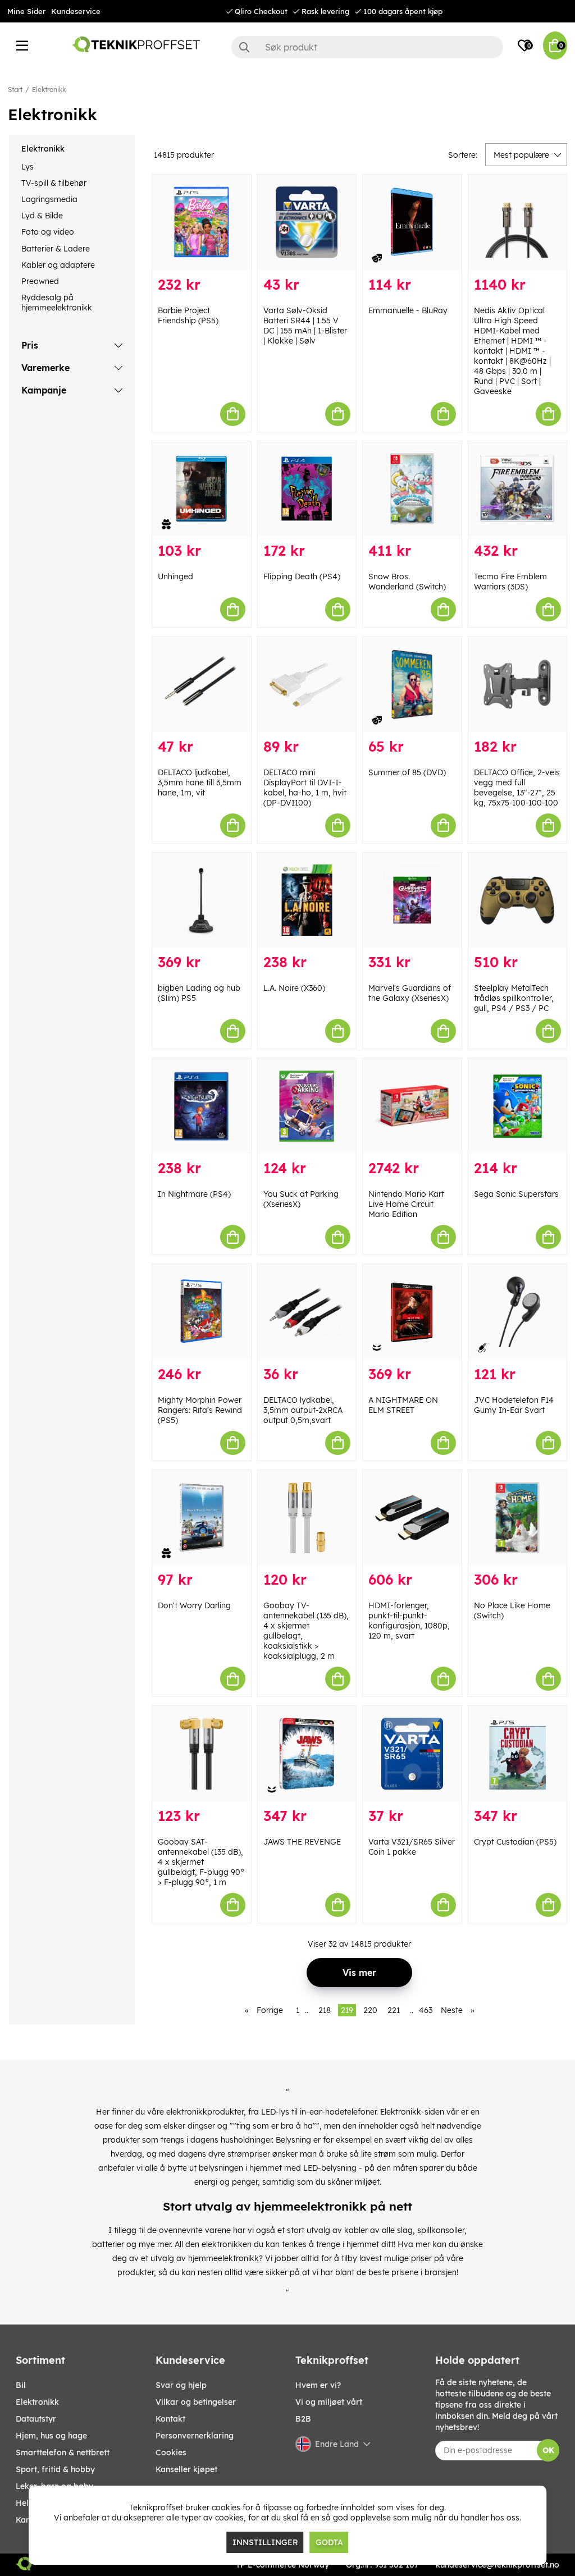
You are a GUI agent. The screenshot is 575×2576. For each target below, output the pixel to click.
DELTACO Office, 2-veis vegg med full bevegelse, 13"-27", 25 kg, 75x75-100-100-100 (517, 788)
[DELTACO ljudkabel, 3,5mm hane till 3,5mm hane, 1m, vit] (202, 684)
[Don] (202, 1518)
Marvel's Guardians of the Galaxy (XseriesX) (410, 993)
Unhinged (175, 576)
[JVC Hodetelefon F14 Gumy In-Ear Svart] (518, 1312)
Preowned (40, 281)
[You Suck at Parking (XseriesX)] (307, 1106)
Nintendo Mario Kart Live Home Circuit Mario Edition (406, 1204)
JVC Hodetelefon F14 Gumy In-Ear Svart (514, 1405)
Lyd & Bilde (42, 216)
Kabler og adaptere (58, 265)
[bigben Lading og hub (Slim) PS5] (202, 900)
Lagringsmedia (49, 199)
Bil (21, 2385)
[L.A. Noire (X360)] (307, 900)
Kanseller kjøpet (186, 2469)
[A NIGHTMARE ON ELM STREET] (412, 1312)
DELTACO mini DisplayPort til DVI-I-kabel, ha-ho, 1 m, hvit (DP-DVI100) (305, 788)
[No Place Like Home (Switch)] (518, 1518)
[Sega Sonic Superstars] (518, 1106)
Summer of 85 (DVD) (407, 772)
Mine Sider (26, 11)
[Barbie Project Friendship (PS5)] (202, 222)
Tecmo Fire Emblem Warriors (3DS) (510, 582)
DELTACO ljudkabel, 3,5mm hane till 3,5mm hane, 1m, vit (200, 783)
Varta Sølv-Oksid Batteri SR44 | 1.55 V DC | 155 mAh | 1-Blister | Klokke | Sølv (305, 326)
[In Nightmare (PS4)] (202, 1106)
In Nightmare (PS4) (194, 1194)
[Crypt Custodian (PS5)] (518, 1754)
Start (15, 90)
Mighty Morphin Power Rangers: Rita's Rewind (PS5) (200, 1410)
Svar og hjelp (181, 2385)
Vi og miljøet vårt (329, 2402)
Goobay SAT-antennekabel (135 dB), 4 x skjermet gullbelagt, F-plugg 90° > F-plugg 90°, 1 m (201, 1862)
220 (370, 2010)
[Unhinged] (202, 489)
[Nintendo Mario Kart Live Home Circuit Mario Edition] (412, 1106)
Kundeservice (76, 11)
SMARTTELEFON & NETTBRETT (63, 2453)
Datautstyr (36, 2419)
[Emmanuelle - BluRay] (412, 222)
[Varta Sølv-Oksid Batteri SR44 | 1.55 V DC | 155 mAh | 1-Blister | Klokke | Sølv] (307, 222)
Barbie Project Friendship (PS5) (188, 315)
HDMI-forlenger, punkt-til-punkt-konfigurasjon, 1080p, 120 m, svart (409, 1621)
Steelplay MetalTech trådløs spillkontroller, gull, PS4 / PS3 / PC (514, 998)
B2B (303, 2419)
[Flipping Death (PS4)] (307, 489)
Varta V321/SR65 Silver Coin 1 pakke (412, 1847)
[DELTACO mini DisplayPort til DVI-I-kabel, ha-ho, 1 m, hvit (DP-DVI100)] (307, 684)
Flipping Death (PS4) (302, 576)
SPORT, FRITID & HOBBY (55, 2469)
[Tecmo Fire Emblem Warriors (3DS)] (518, 489)
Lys (28, 167)
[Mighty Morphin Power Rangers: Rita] (202, 1312)
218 (325, 2010)
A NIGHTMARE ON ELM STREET (403, 1405)
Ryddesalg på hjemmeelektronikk (57, 303)
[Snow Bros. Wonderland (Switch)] (412, 489)
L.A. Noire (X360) (294, 988)
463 (426, 2010)
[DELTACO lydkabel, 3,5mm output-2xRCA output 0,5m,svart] (307, 1312)
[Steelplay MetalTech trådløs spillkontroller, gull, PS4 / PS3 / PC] (518, 900)
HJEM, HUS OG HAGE (51, 2436)
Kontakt (170, 2419)
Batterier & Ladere (56, 249)
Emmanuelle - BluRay (408, 310)
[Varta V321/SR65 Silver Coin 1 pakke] (412, 1754)
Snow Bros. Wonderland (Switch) (407, 582)
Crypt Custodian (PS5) (515, 1842)
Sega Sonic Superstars (516, 1194)
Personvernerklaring (195, 2436)
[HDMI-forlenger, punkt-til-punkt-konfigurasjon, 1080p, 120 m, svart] (412, 1518)
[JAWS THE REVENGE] (307, 1754)
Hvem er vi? (318, 2385)
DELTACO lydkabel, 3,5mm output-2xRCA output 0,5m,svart (303, 1410)
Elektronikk (49, 90)
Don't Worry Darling (194, 1605)
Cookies (171, 2453)
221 (394, 2010)
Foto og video (48, 232)
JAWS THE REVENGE (302, 1842)
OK (548, 2450)
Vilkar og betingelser (196, 2402)
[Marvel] (412, 900)
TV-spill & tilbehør (54, 183)
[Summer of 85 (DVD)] (412, 684)
